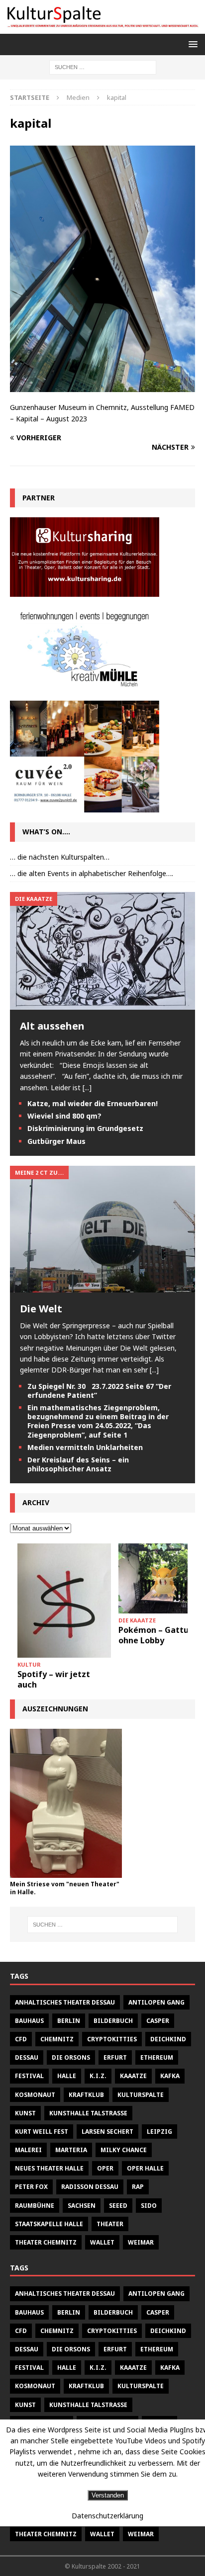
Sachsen (82, 2206)
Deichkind (168, 2039)
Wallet (102, 2242)
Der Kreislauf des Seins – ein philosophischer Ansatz (78, 1464)
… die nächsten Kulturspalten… (60, 857)
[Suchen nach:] (103, 66)
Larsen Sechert (107, 2132)
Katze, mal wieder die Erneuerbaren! (93, 1103)
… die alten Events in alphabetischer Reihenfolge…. (92, 873)
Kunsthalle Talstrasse (88, 2113)
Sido (149, 2206)
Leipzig (159, 2132)
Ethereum (157, 2057)
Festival (29, 2076)
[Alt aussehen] (102, 1004)
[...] (87, 1087)
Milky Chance (124, 2150)
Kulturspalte (141, 2095)
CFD (21, 2039)
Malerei (28, 2150)
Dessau (27, 2057)
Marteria (71, 2150)
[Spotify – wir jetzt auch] (64, 1601)
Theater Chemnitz (46, 2242)
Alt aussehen (52, 1026)
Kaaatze (133, 2076)
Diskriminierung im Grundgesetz (85, 1128)
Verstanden (108, 2495)
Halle (67, 2076)
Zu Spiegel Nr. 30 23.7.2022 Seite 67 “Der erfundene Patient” (99, 1391)
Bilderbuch (113, 2021)
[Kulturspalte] (102, 28)
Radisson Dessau (90, 2187)
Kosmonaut (35, 2095)
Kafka (170, 2076)
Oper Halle (145, 2168)
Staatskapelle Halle (49, 2224)
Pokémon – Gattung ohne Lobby (158, 1635)
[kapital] (102, 386)
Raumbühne (35, 2206)
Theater (110, 2224)
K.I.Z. (98, 2076)
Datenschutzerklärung (107, 2516)
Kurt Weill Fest (42, 2132)
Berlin (69, 2021)
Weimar (141, 2242)
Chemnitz (57, 2039)
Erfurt (115, 2057)
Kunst (25, 2113)
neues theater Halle (49, 2168)
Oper (105, 2168)
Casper (158, 2021)
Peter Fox (31, 2187)
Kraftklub (86, 2095)
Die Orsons (71, 2057)
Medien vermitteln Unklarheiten (85, 1447)
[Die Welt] (102, 1286)
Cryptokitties (112, 2039)
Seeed (118, 2206)
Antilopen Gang (156, 2002)
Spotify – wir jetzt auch (54, 1679)
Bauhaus (29, 2021)
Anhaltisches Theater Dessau (65, 2002)
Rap (138, 2187)
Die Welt (41, 1309)
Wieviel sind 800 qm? (64, 1116)
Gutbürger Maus (56, 1141)
